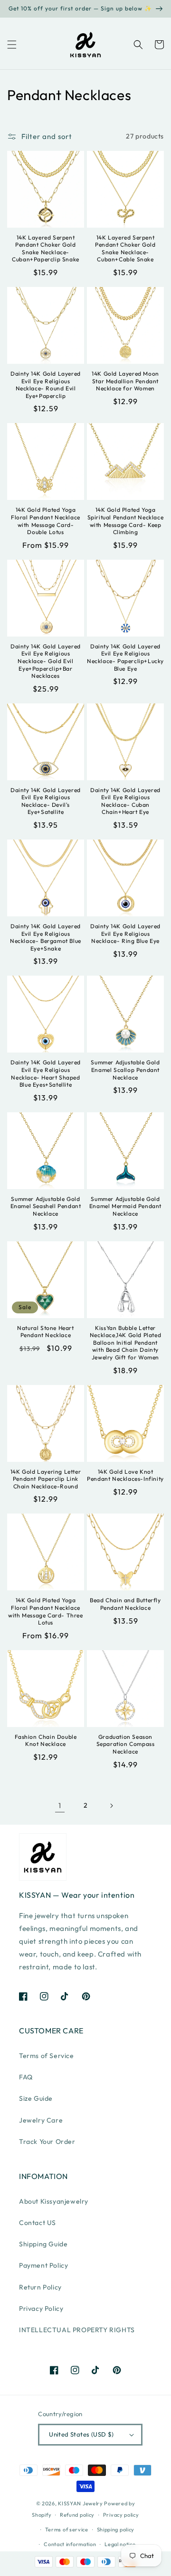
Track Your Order (47, 2142)
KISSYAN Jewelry (81, 2503)
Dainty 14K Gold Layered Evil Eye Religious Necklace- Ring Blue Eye (125, 933)
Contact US (38, 2223)
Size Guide (36, 2098)
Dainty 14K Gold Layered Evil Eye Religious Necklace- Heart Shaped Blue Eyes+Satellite (46, 1073)
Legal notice (120, 2544)
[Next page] (111, 1806)
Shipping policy (116, 2530)
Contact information (70, 2544)
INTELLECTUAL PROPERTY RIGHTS (77, 2330)
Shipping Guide (43, 2244)
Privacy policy (121, 2515)
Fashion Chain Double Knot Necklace (46, 1740)
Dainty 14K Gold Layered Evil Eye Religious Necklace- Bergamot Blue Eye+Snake (46, 937)
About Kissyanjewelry (54, 2201)
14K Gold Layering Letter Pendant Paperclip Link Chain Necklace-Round (46, 1479)
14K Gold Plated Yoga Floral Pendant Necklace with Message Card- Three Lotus (45, 1611)
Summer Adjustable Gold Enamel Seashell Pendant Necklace (46, 1206)
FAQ (26, 2077)
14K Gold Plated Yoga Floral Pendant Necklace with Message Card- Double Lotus (46, 521)
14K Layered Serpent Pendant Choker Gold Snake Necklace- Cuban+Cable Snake (125, 249)
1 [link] (60, 1805)
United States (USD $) (81, 2434)
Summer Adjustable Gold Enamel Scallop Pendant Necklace (125, 1070)
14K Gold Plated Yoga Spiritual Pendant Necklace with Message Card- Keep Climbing (126, 521)
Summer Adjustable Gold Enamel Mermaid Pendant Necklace (125, 1206)
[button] (12, 45)
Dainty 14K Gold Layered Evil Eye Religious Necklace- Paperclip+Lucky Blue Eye (125, 657)
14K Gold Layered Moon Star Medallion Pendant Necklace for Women (125, 381)
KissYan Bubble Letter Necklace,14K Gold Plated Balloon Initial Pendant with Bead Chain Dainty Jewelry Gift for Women (125, 1343)
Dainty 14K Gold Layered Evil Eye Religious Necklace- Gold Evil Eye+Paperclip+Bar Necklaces (46, 661)
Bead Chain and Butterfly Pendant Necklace (125, 1604)
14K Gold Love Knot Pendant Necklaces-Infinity (125, 1475)
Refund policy (77, 2515)
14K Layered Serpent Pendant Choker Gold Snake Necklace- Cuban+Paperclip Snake (46, 249)
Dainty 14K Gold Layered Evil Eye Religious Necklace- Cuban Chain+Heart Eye (125, 801)
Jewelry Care (41, 2120)
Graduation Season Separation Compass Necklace (126, 1744)
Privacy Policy (41, 2308)
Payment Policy (43, 2265)
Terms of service (67, 2530)
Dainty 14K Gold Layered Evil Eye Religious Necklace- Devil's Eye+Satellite (46, 801)
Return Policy (40, 2287)
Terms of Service (47, 2056)
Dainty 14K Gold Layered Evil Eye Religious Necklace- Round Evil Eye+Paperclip (46, 385)
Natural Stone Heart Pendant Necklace (45, 1332)
